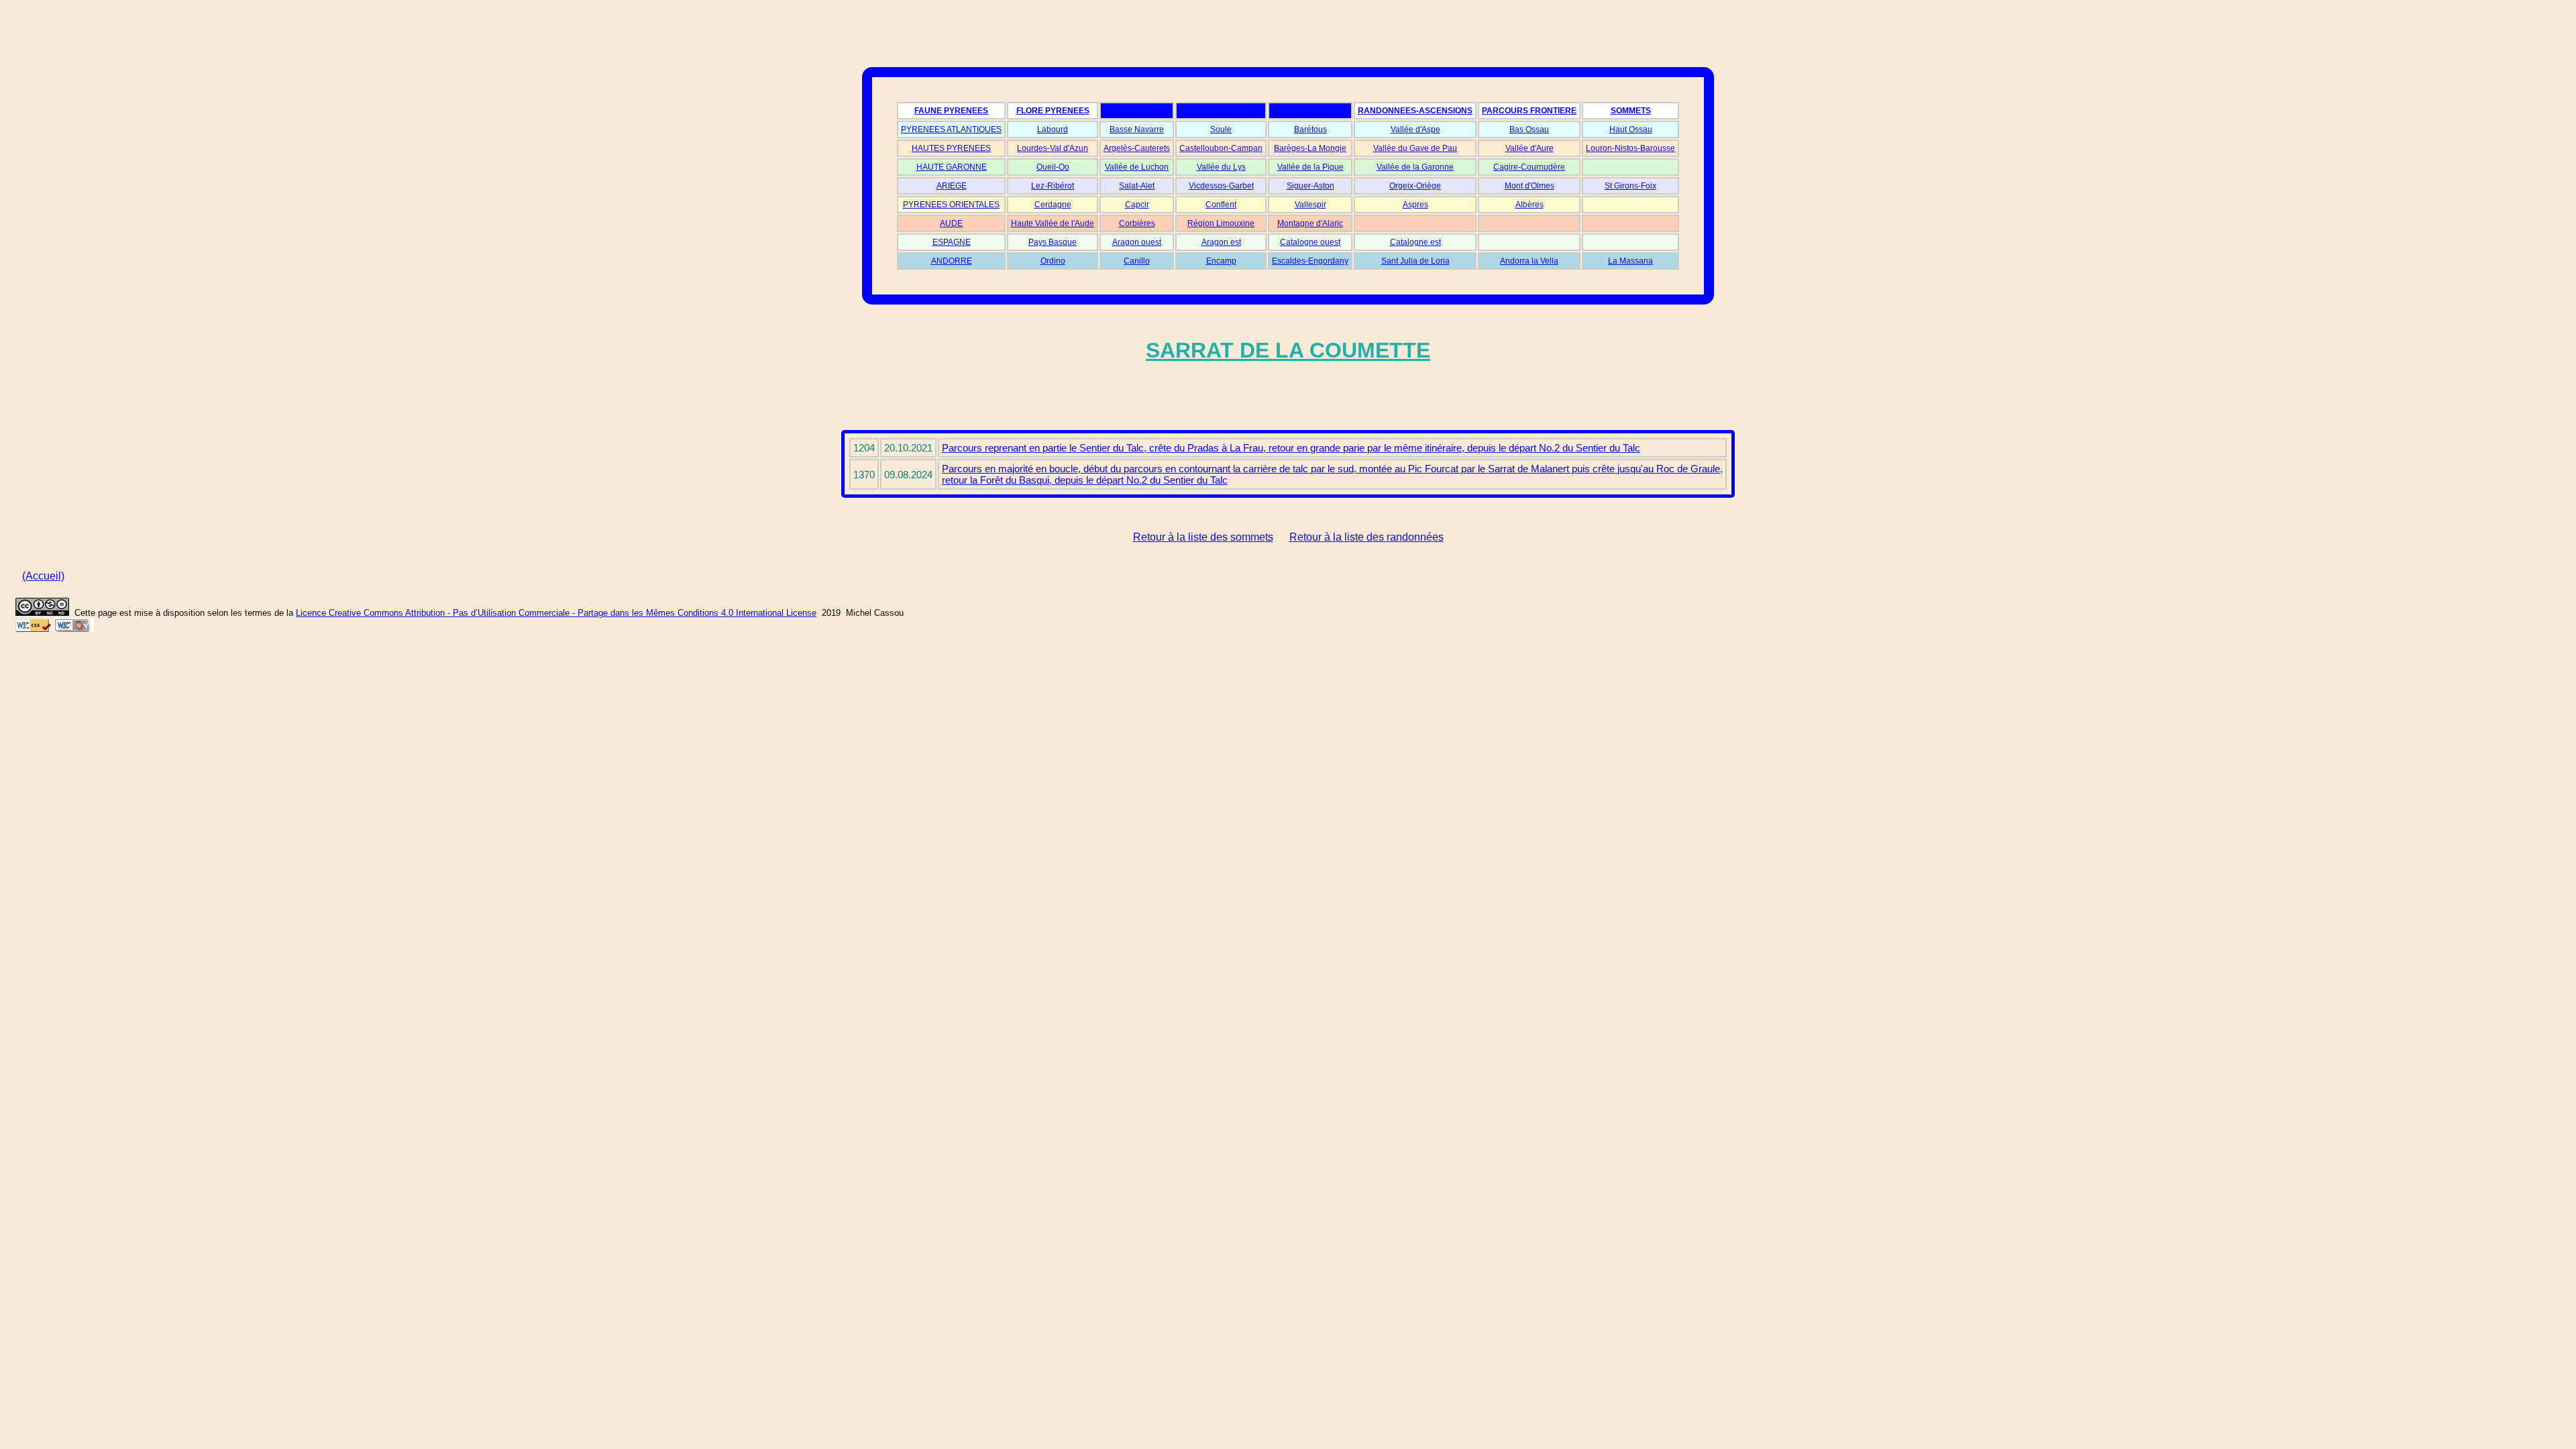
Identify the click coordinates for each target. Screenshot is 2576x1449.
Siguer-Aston (1310, 186)
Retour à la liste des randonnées (1366, 537)
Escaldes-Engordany (1310, 261)
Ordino (1053, 261)
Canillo (1137, 261)
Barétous (1310, 129)
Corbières (1137, 223)
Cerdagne (1053, 205)
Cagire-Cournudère (1529, 167)
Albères (1529, 205)
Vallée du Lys (1221, 167)
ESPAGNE (952, 242)
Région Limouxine (1221, 223)
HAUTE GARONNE (952, 167)
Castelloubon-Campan (1221, 148)
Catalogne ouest (1310, 242)
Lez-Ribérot (1053, 186)
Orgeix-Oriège (1415, 186)
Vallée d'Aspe (1415, 129)
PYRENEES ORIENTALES (951, 205)
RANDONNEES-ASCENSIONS (1415, 111)
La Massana (1630, 261)
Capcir (1137, 205)
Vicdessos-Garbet (1221, 186)
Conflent (1221, 205)
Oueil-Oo (1053, 167)
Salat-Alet (1137, 186)
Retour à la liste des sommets (1203, 537)
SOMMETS (1631, 111)
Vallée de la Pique (1310, 167)
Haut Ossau (1631, 129)
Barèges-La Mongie (1310, 148)
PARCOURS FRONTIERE (1529, 111)
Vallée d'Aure (1529, 148)
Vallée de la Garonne (1415, 167)
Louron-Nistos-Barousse (1630, 148)
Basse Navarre (1137, 129)
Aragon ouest (1137, 242)
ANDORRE (952, 261)
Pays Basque (1053, 242)
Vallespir (1310, 205)
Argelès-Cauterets (1137, 148)
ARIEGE (952, 186)
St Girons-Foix (1630, 186)
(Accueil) (43, 576)
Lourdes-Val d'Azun (1053, 148)
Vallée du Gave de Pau (1415, 148)
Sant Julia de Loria (1415, 261)
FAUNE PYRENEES (951, 111)
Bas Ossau (1529, 129)
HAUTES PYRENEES (951, 148)
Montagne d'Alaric (1310, 223)
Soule (1221, 129)
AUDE (951, 223)
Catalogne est (1415, 242)
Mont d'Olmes (1529, 186)
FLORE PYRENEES (1053, 111)
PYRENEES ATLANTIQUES (951, 129)
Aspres (1415, 205)
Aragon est (1221, 242)
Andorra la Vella (1529, 261)
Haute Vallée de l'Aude (1053, 223)
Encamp (1221, 261)
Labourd (1053, 129)
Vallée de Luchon (1137, 167)
